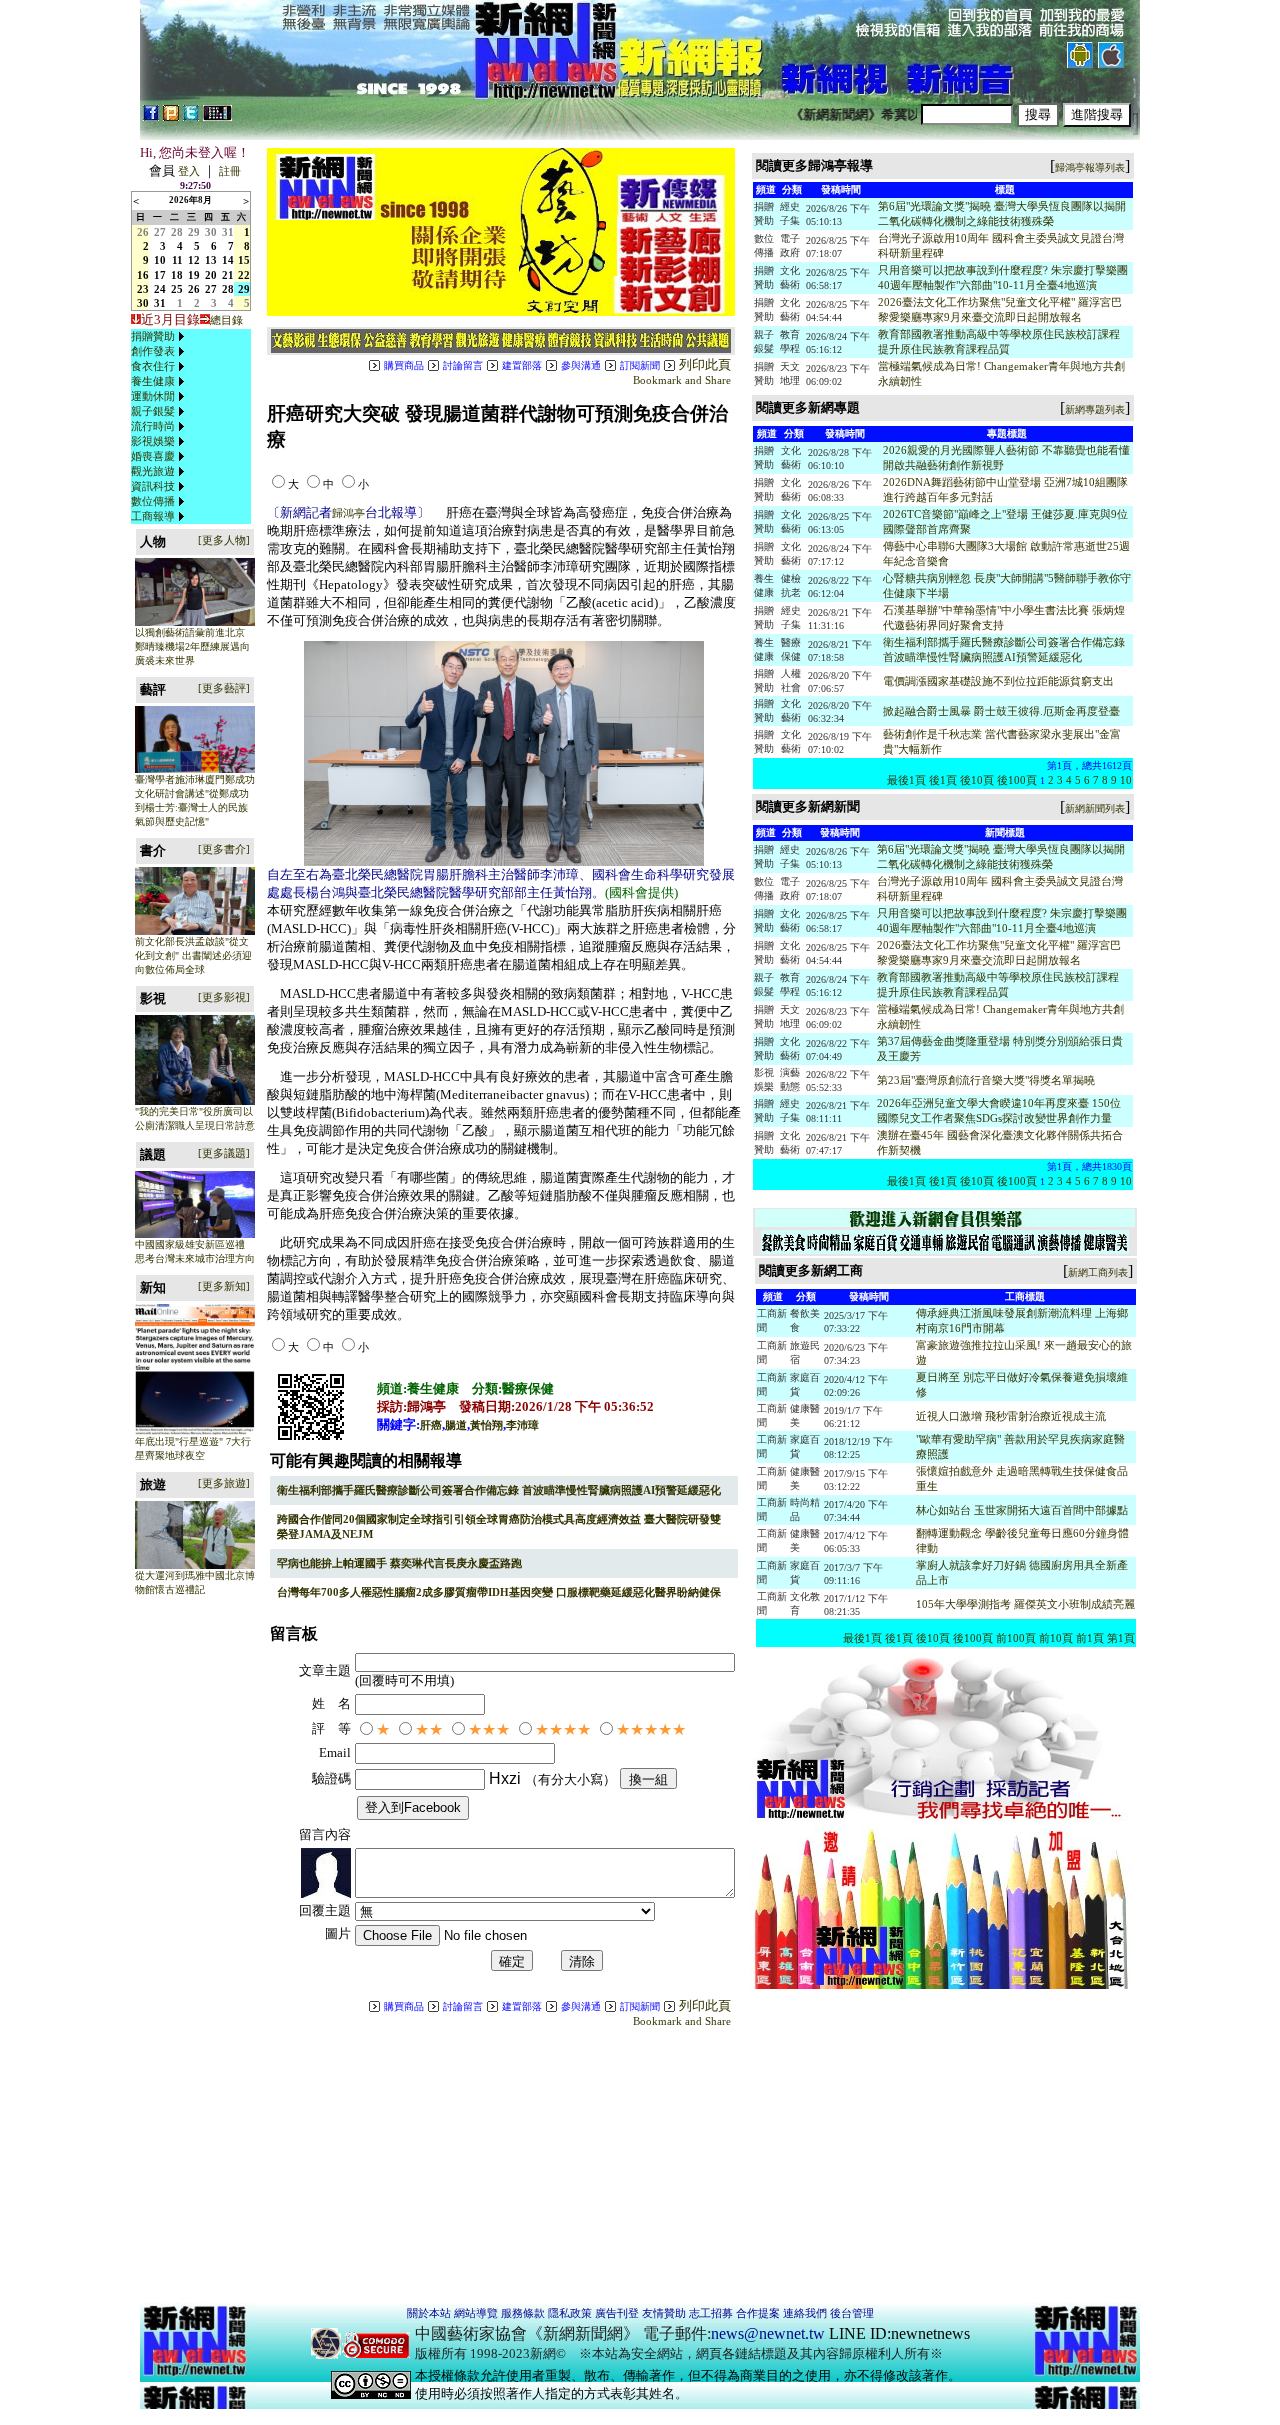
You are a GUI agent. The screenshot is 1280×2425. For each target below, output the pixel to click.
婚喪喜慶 (153, 456)
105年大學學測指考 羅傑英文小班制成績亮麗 (1025, 1604)
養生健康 (153, 381)
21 (228, 275)
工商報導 (153, 516)
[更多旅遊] (224, 1483)
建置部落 (522, 365)
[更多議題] (224, 1153)
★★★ (489, 1729)
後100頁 (1017, 780)
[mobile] (217, 117)
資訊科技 (153, 486)
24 (160, 289)
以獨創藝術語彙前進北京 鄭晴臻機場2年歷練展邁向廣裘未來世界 (192, 646)
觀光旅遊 (153, 471)
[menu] (160, 426)
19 (194, 275)
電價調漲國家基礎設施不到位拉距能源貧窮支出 (998, 681)
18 (177, 275)
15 (244, 260)
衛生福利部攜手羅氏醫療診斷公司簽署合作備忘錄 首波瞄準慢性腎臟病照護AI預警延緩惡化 (499, 1490)
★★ (429, 1729)
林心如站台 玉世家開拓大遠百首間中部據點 (1022, 1510)
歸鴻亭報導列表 (1090, 167)
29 (194, 232)
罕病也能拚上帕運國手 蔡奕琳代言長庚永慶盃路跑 (399, 1563)
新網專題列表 (1095, 409)
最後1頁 (906, 780)
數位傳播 (153, 501)
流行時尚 (153, 426)
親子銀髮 (153, 411)
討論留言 (463, 365)
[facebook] (151, 117)
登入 (189, 171)
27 (160, 232)
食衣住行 (153, 366)
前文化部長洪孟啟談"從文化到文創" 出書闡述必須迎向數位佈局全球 (193, 955)
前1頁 (1090, 1638)
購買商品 (404, 365)
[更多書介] (224, 849)
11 (177, 260)
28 (177, 232)
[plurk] (171, 117)
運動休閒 (153, 396)
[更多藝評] (224, 688)
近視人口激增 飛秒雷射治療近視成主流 (1011, 1416)
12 (194, 260)
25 (177, 289)
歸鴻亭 (348, 513)
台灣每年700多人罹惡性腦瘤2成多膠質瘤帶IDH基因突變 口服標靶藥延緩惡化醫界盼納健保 (499, 1592)
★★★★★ (651, 1729)
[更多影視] (224, 997)
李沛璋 (522, 1425)
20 (211, 275)
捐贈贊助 (153, 336)
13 (211, 260)
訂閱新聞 (640, 365)
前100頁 (1016, 1638)
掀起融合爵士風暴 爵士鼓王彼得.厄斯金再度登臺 (1001, 711)
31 (228, 232)
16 (143, 275)
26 (143, 232)
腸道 (456, 1425)
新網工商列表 (1098, 1272)
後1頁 (943, 780)
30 (211, 232)
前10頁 (1056, 1638)
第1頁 (1121, 1638)
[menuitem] (160, 336)
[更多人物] (224, 540)
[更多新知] (224, 1286)
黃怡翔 (486, 1425)
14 (228, 260)
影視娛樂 (153, 441)
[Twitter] (191, 117)
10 (160, 260)
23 (143, 289)
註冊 (230, 171)
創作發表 (153, 351)
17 (160, 275)
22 (244, 275)
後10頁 (977, 780)
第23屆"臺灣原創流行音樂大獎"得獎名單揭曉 (986, 1080)
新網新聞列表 (1095, 808)
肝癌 (431, 1425)
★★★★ (563, 1729)
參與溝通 (581, 365)
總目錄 (226, 320)
